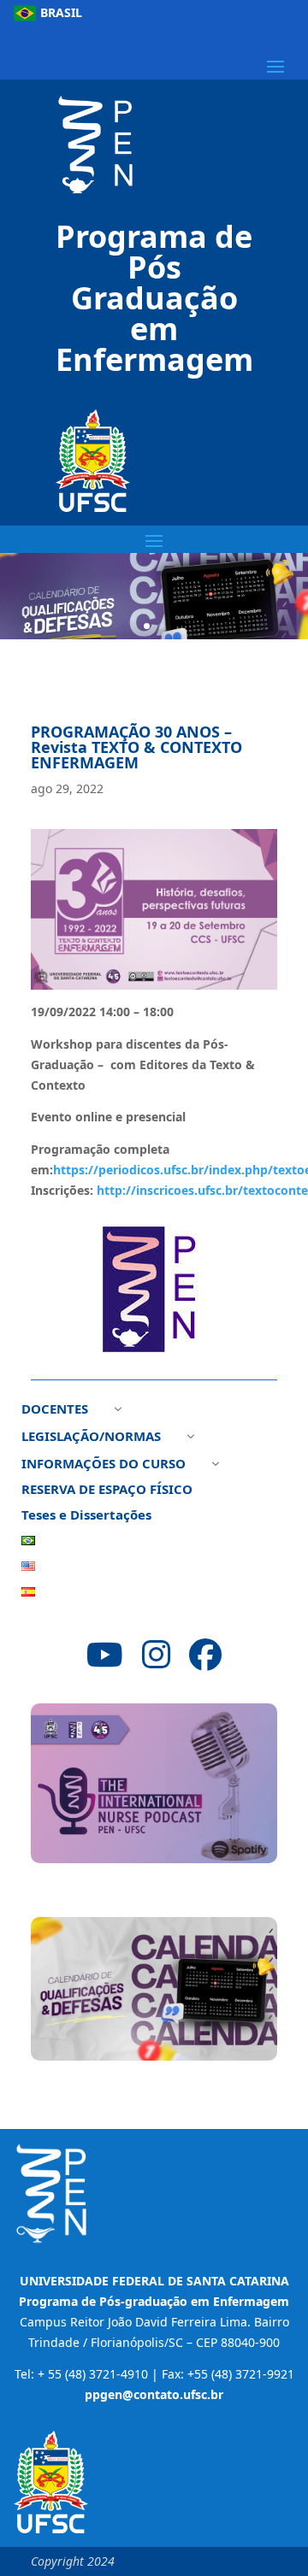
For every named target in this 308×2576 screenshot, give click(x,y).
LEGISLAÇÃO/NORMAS (91, 1437)
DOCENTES (55, 1410)
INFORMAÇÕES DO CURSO (104, 1464)
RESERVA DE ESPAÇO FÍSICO (107, 1490)
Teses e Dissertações (86, 1516)
